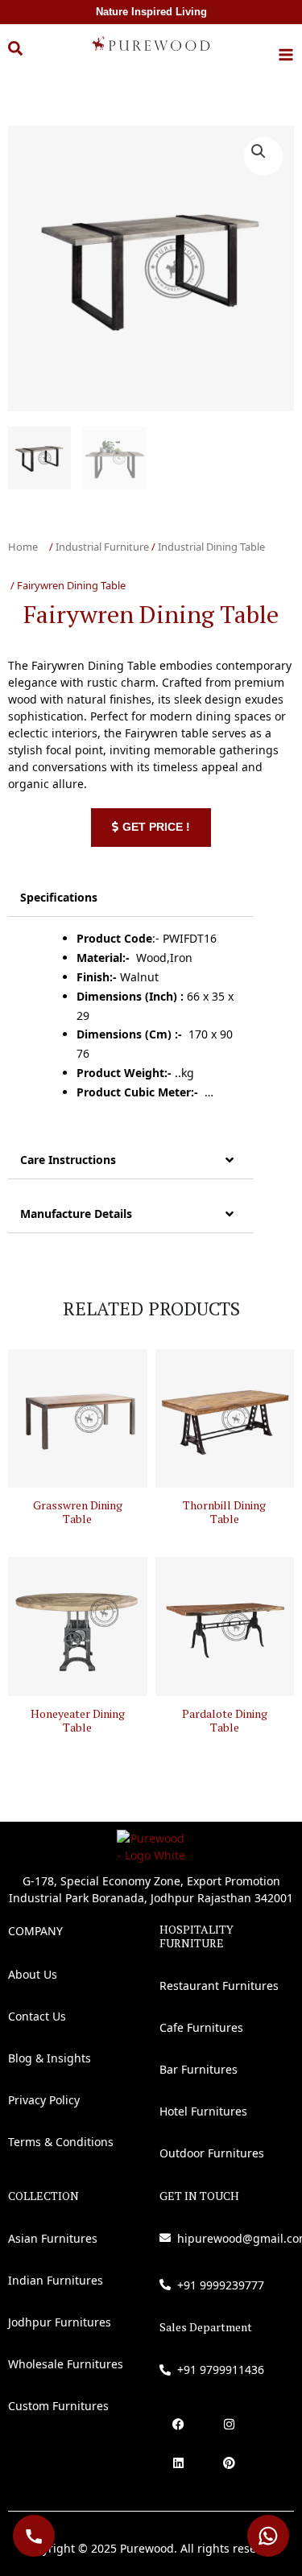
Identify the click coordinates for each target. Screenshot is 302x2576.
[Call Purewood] (34, 2536)
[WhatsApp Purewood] (268, 2536)
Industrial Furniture (102, 547)
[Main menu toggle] (286, 55)
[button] (27, 57)
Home (23, 547)
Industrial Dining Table (211, 547)
